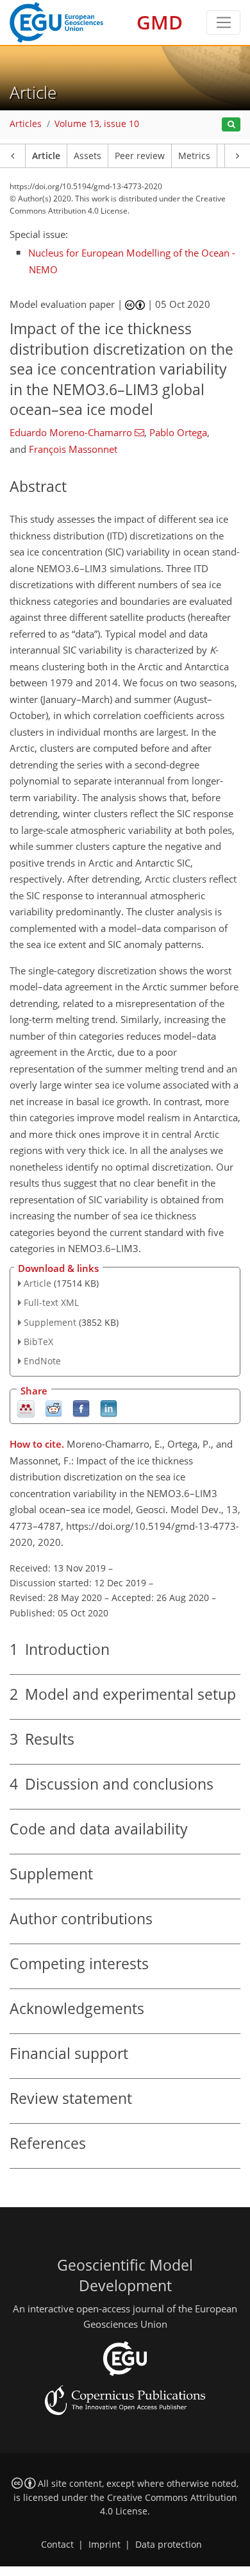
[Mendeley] (26, 1408)
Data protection (169, 2545)
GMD (160, 22)
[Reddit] (54, 1408)
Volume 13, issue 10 (97, 124)
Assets (88, 156)
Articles (26, 124)
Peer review (140, 156)
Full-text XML (51, 1302)
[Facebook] (81, 1408)
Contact (57, 2545)
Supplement (50, 1322)
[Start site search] (231, 125)
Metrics (194, 156)
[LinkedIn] (109, 1408)
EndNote (42, 1361)
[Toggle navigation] (223, 22)
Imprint (104, 2545)
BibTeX (38, 1342)
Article (46, 156)
